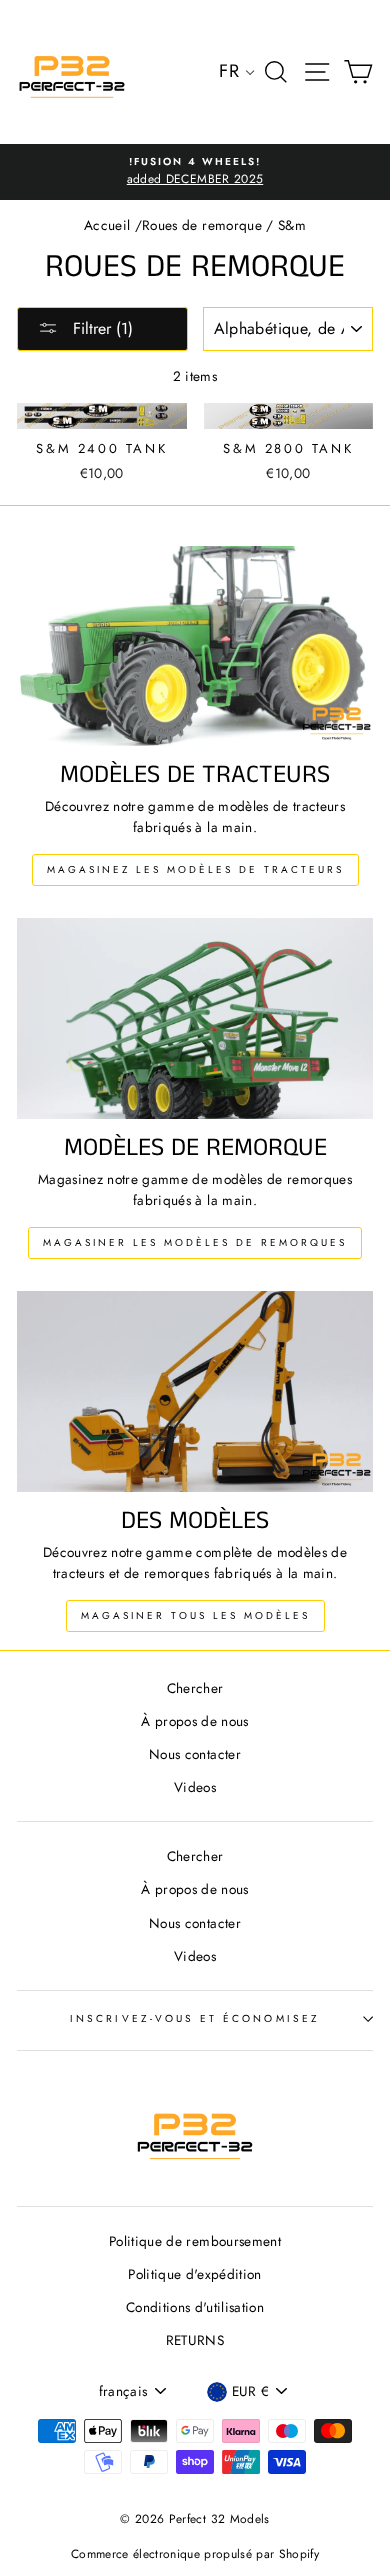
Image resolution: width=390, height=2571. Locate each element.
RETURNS (195, 2340)
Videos (195, 1787)
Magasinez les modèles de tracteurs (195, 869)
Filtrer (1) (100, 328)
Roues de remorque (202, 225)
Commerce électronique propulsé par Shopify (195, 2554)
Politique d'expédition (194, 2274)
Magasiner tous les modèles (195, 1615)
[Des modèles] (195, 1391)
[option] (195, 172)
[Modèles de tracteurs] (195, 646)
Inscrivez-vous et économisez (195, 2018)
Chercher (195, 1688)
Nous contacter (195, 1754)
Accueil (107, 225)
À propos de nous (194, 1721)
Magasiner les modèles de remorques (195, 1242)
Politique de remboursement (195, 2241)
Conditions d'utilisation (195, 2307)
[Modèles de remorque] (195, 1018)
